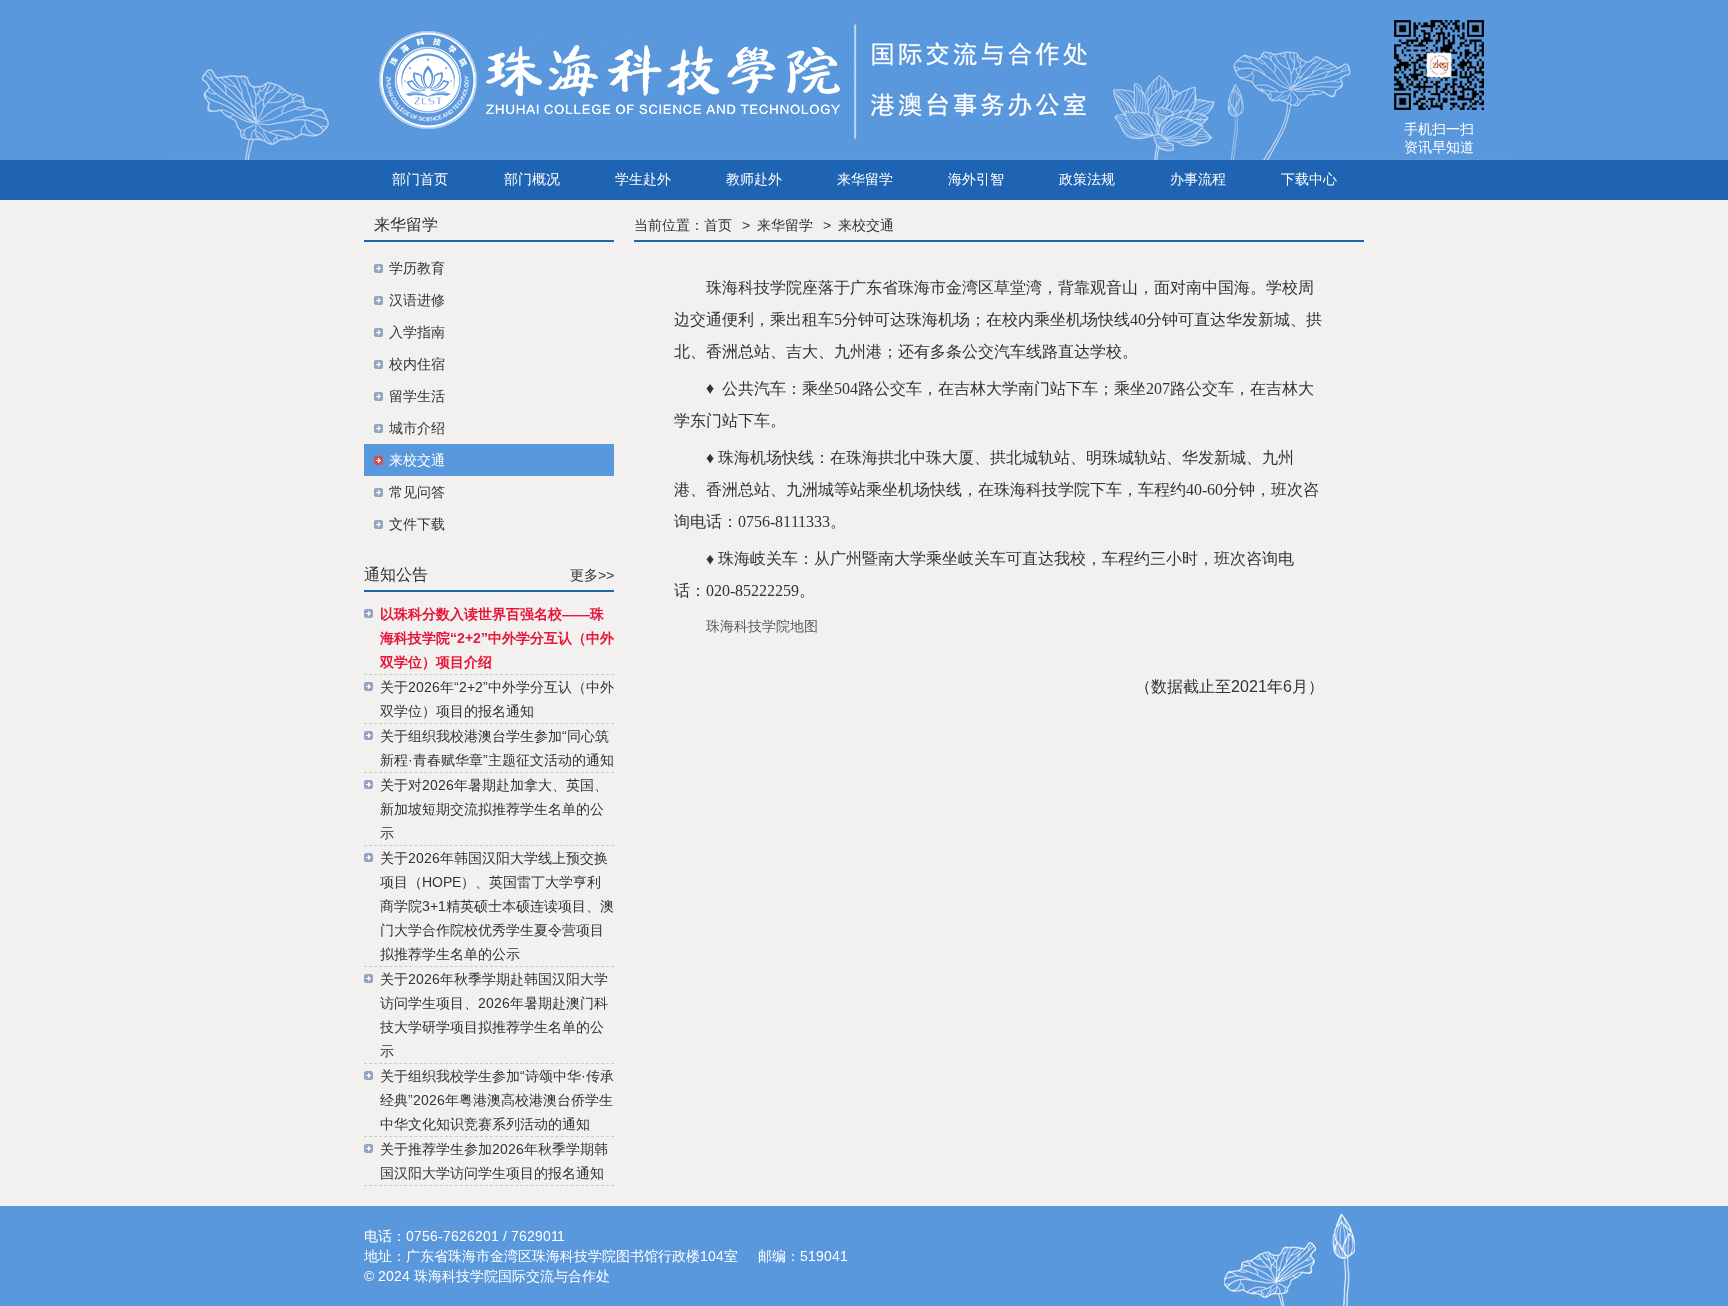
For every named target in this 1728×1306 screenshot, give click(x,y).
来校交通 (866, 225)
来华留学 (785, 225)
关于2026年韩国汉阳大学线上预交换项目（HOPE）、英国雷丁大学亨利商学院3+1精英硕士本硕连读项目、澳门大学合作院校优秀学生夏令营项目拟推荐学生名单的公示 (497, 906)
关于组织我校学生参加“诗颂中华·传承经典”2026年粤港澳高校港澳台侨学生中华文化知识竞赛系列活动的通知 (497, 1100)
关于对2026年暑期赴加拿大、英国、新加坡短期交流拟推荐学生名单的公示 (494, 809)
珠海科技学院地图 (762, 626)
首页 (718, 225)
